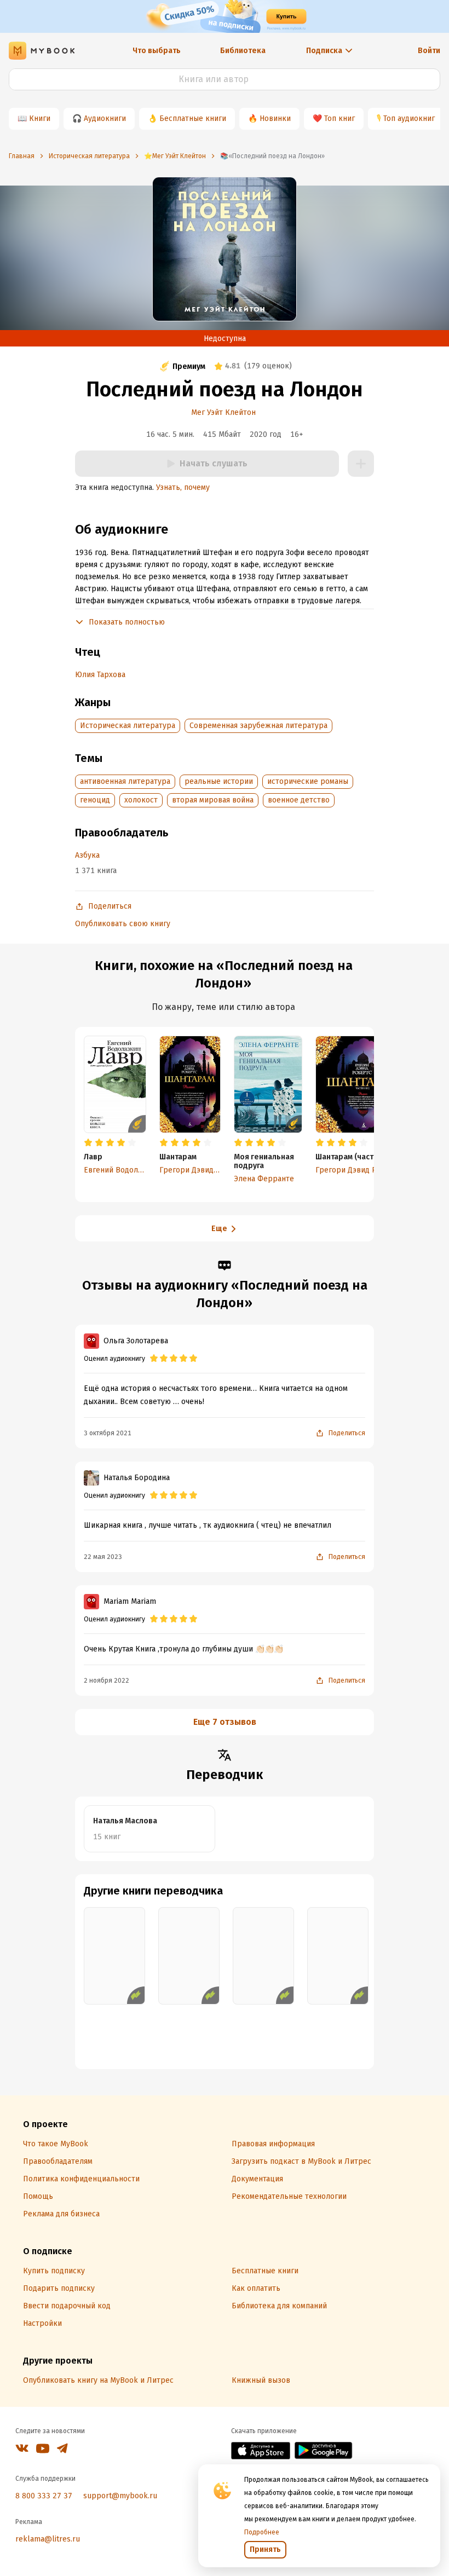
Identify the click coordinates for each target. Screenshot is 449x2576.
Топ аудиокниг (409, 119)
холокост (141, 800)
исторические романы (308, 781)
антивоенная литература (125, 781)
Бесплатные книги (193, 119)
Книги (40, 119)
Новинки (275, 119)
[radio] (88, 1143)
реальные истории (219, 781)
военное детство (299, 800)
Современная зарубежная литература (258, 726)
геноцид (95, 800)
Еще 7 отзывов (225, 1722)
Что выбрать (157, 51)
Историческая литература (128, 726)
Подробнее (262, 2532)
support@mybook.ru (120, 2496)
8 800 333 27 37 (44, 2496)
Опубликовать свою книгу (123, 924)
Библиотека (243, 51)
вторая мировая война (213, 800)
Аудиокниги (105, 119)
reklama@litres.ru (48, 2539)
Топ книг (339, 119)
